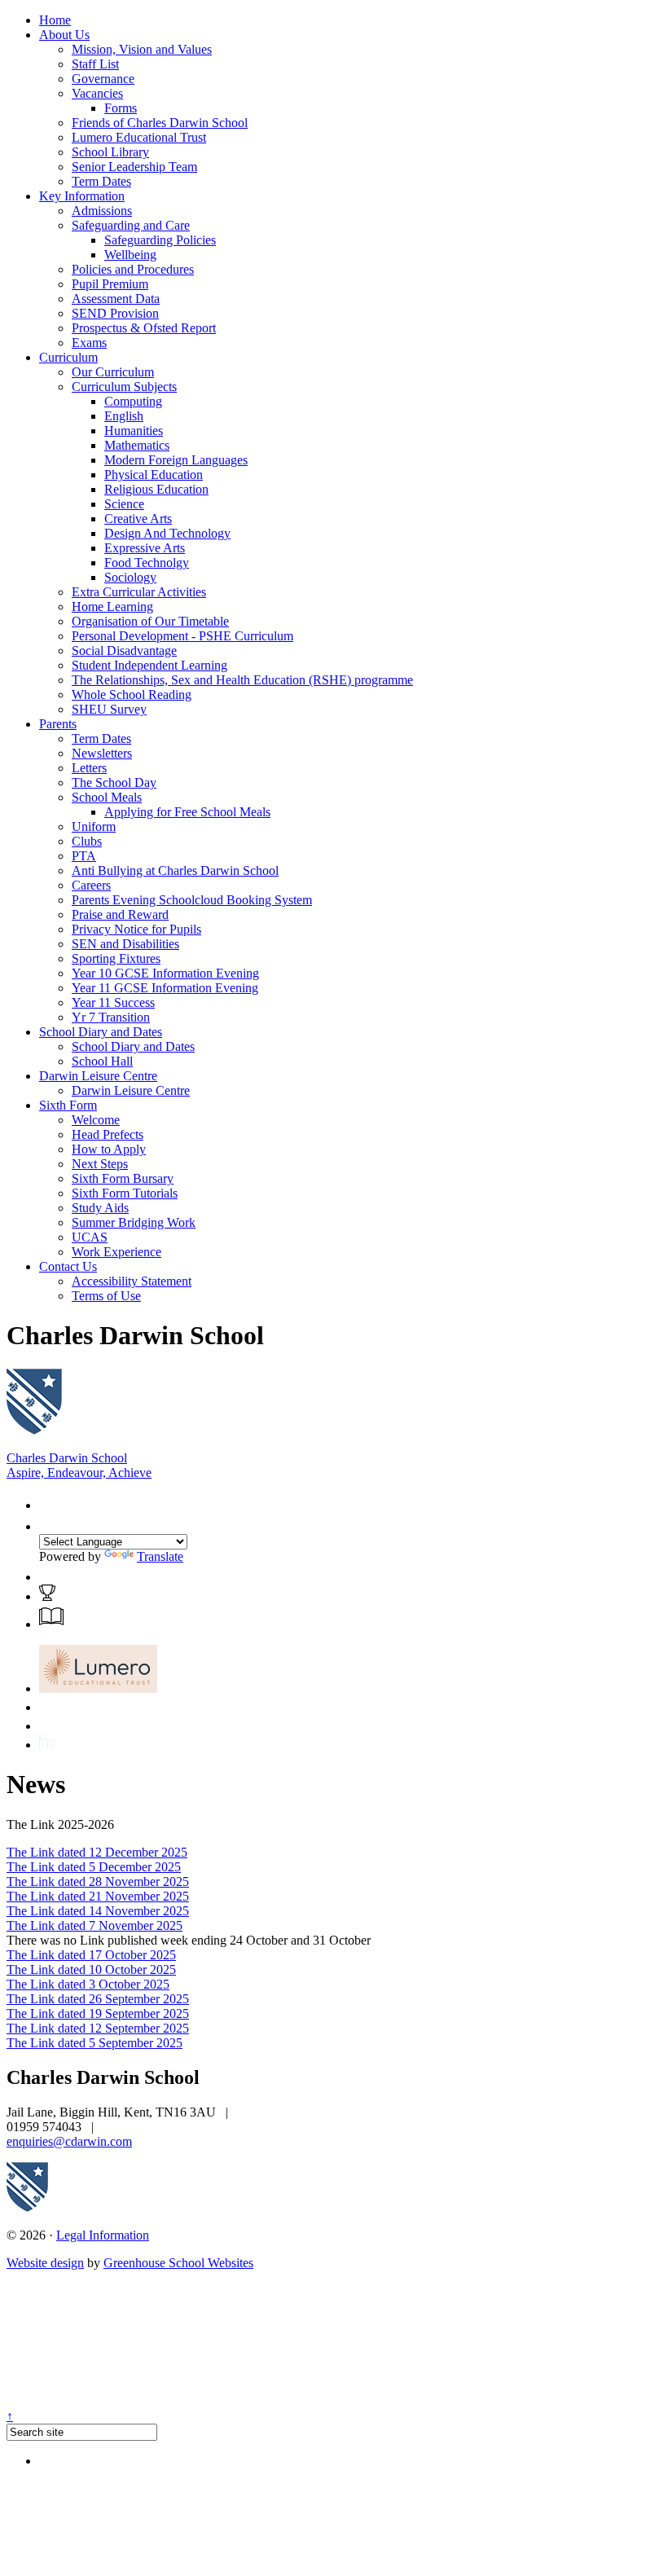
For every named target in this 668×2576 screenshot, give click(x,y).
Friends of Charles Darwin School (160, 123)
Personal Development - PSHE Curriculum (182, 636)
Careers (91, 885)
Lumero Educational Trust (139, 137)
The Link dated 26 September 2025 (98, 1999)
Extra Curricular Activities (139, 592)
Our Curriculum (113, 372)
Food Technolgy (147, 563)
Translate (160, 1556)
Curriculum (68, 357)
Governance (103, 79)
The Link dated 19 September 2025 (98, 2013)
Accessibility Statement (132, 1281)
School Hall (102, 1061)
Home (55, 20)
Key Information (82, 196)
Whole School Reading (132, 695)
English (124, 416)
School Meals (107, 797)
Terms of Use (106, 1296)
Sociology (130, 577)
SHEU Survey (109, 709)
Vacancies (97, 93)
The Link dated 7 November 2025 (94, 1925)
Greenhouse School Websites (178, 2263)
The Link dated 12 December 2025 (97, 1852)
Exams (89, 343)
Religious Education (156, 489)
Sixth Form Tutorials (125, 1193)
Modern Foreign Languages (176, 460)
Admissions (102, 211)
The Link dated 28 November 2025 (98, 1881)
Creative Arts (138, 519)
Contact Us (68, 1266)
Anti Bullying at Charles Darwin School (175, 870)
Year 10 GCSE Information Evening (165, 973)
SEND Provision (115, 313)
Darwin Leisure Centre (98, 1076)
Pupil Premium (110, 284)
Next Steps (100, 1164)
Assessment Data (116, 299)
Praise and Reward (120, 914)
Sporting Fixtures (116, 958)
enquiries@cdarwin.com (69, 2141)
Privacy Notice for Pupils (136, 929)
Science (124, 504)
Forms (121, 108)
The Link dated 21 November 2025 (98, 1896)
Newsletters (102, 753)
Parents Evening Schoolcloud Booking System (192, 900)
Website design (45, 2263)
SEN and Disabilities (125, 944)
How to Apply (109, 1149)
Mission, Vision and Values (142, 49)
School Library (110, 152)
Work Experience (116, 1252)
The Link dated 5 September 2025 (94, 2043)
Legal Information (103, 2235)
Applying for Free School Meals (187, 812)
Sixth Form (68, 1105)
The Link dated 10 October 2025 (91, 1969)
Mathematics (137, 445)
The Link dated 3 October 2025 (88, 1984)
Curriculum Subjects (124, 387)
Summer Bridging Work (134, 1222)
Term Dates (101, 181)
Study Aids (100, 1208)
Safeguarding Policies (160, 240)
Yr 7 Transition (111, 1017)
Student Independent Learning (149, 665)
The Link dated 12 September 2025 (98, 2028)
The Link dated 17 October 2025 (91, 1955)
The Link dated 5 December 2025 (94, 1867)
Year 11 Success (113, 1002)
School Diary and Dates (101, 1032)
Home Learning (112, 607)
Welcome (96, 1120)
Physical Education (154, 475)
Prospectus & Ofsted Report (144, 328)
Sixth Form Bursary (123, 1178)
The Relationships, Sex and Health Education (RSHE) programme (242, 680)
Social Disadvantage (124, 651)
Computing (133, 401)
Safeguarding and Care (131, 225)
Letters (89, 768)
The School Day (114, 782)
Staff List (95, 64)
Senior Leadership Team (134, 167)
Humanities (134, 431)
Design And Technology (167, 533)
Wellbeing (130, 255)
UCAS (90, 1237)
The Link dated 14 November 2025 (98, 1911)
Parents (58, 724)
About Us (64, 35)
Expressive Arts (145, 548)
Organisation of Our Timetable (150, 621)
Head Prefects (108, 1134)
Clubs (87, 841)
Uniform (94, 826)
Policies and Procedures (133, 269)
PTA (84, 856)
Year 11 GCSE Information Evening (165, 988)
